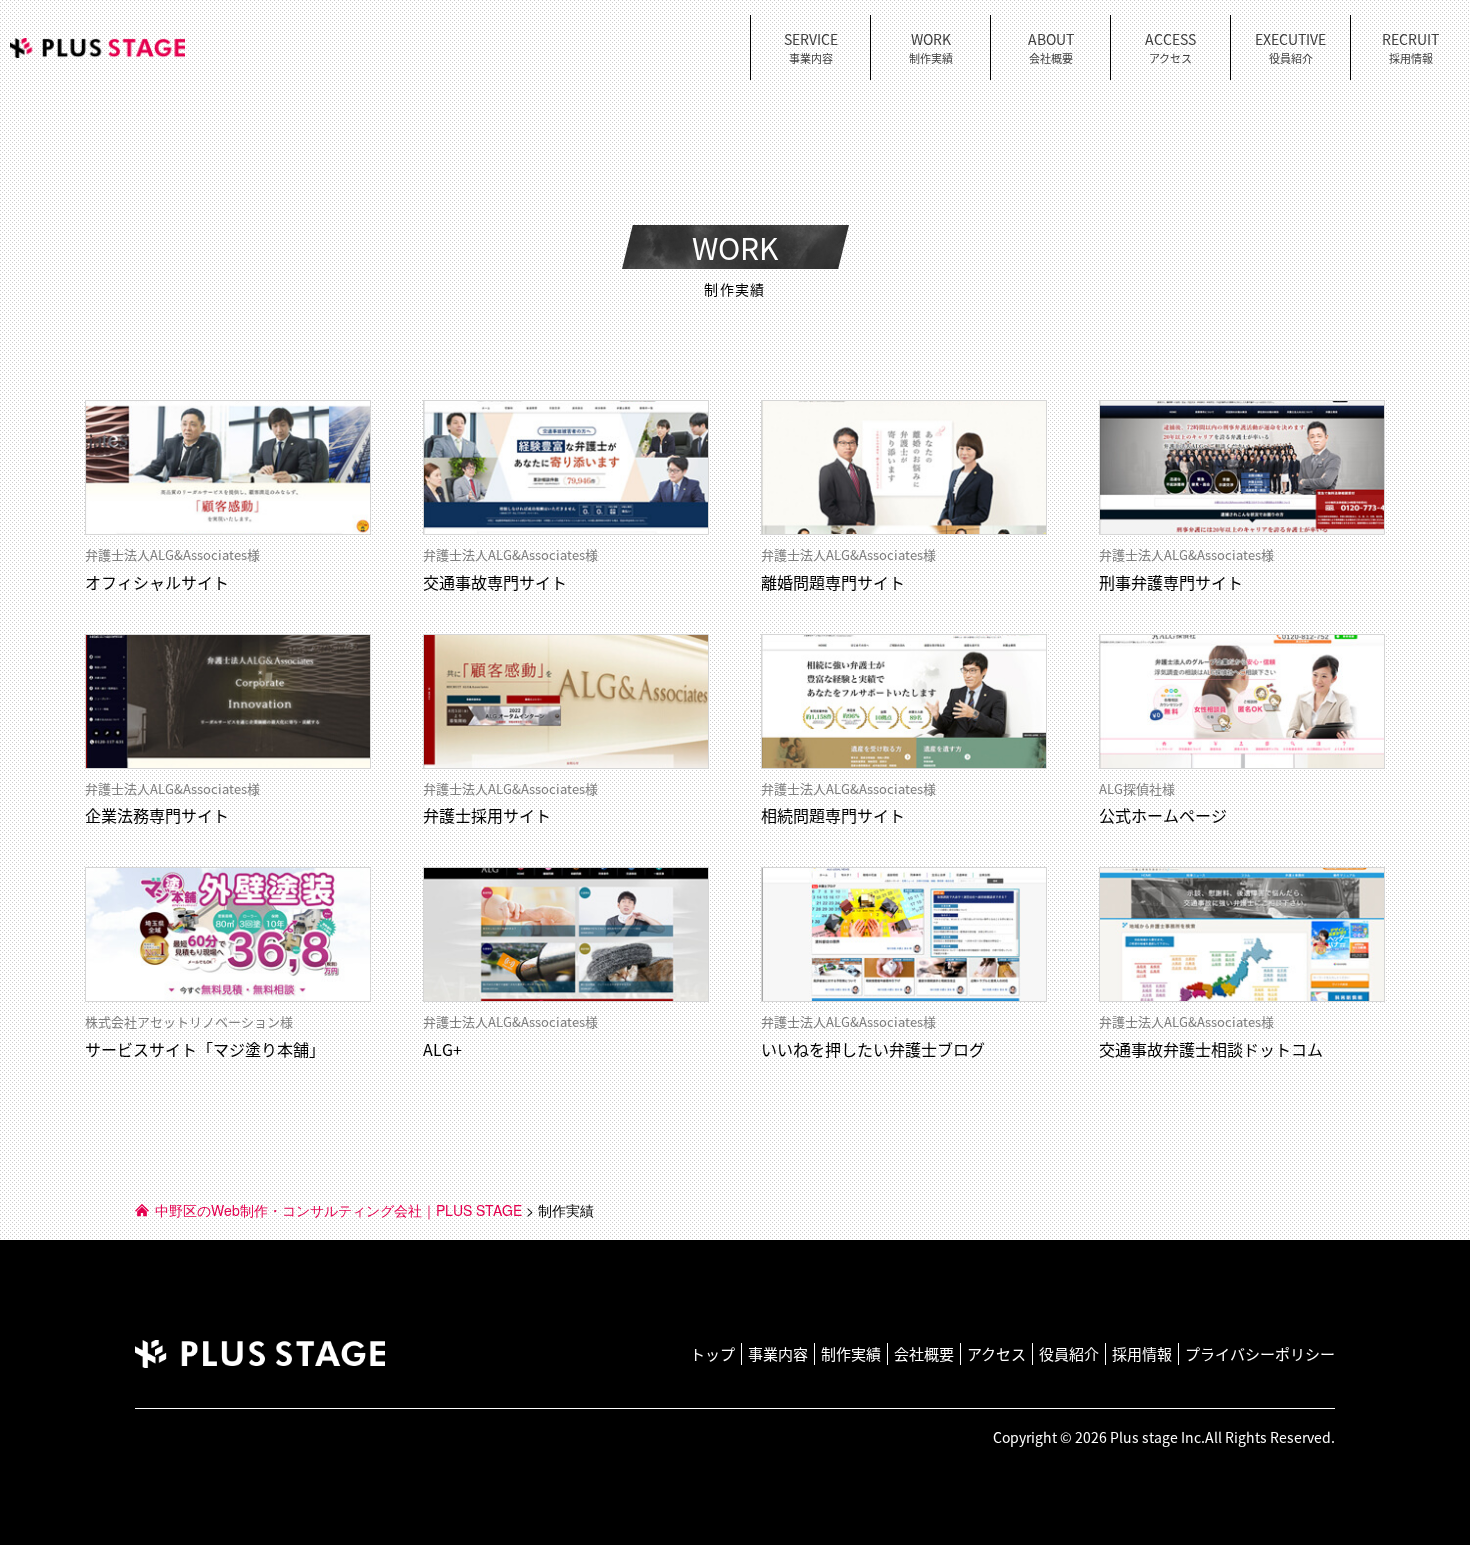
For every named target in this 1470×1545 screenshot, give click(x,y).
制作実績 (851, 1353)
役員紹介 (1069, 1353)
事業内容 (778, 1353)
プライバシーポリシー (1260, 1353)
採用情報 (1142, 1353)
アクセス (996, 1353)
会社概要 (924, 1353)
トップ (712, 1353)
